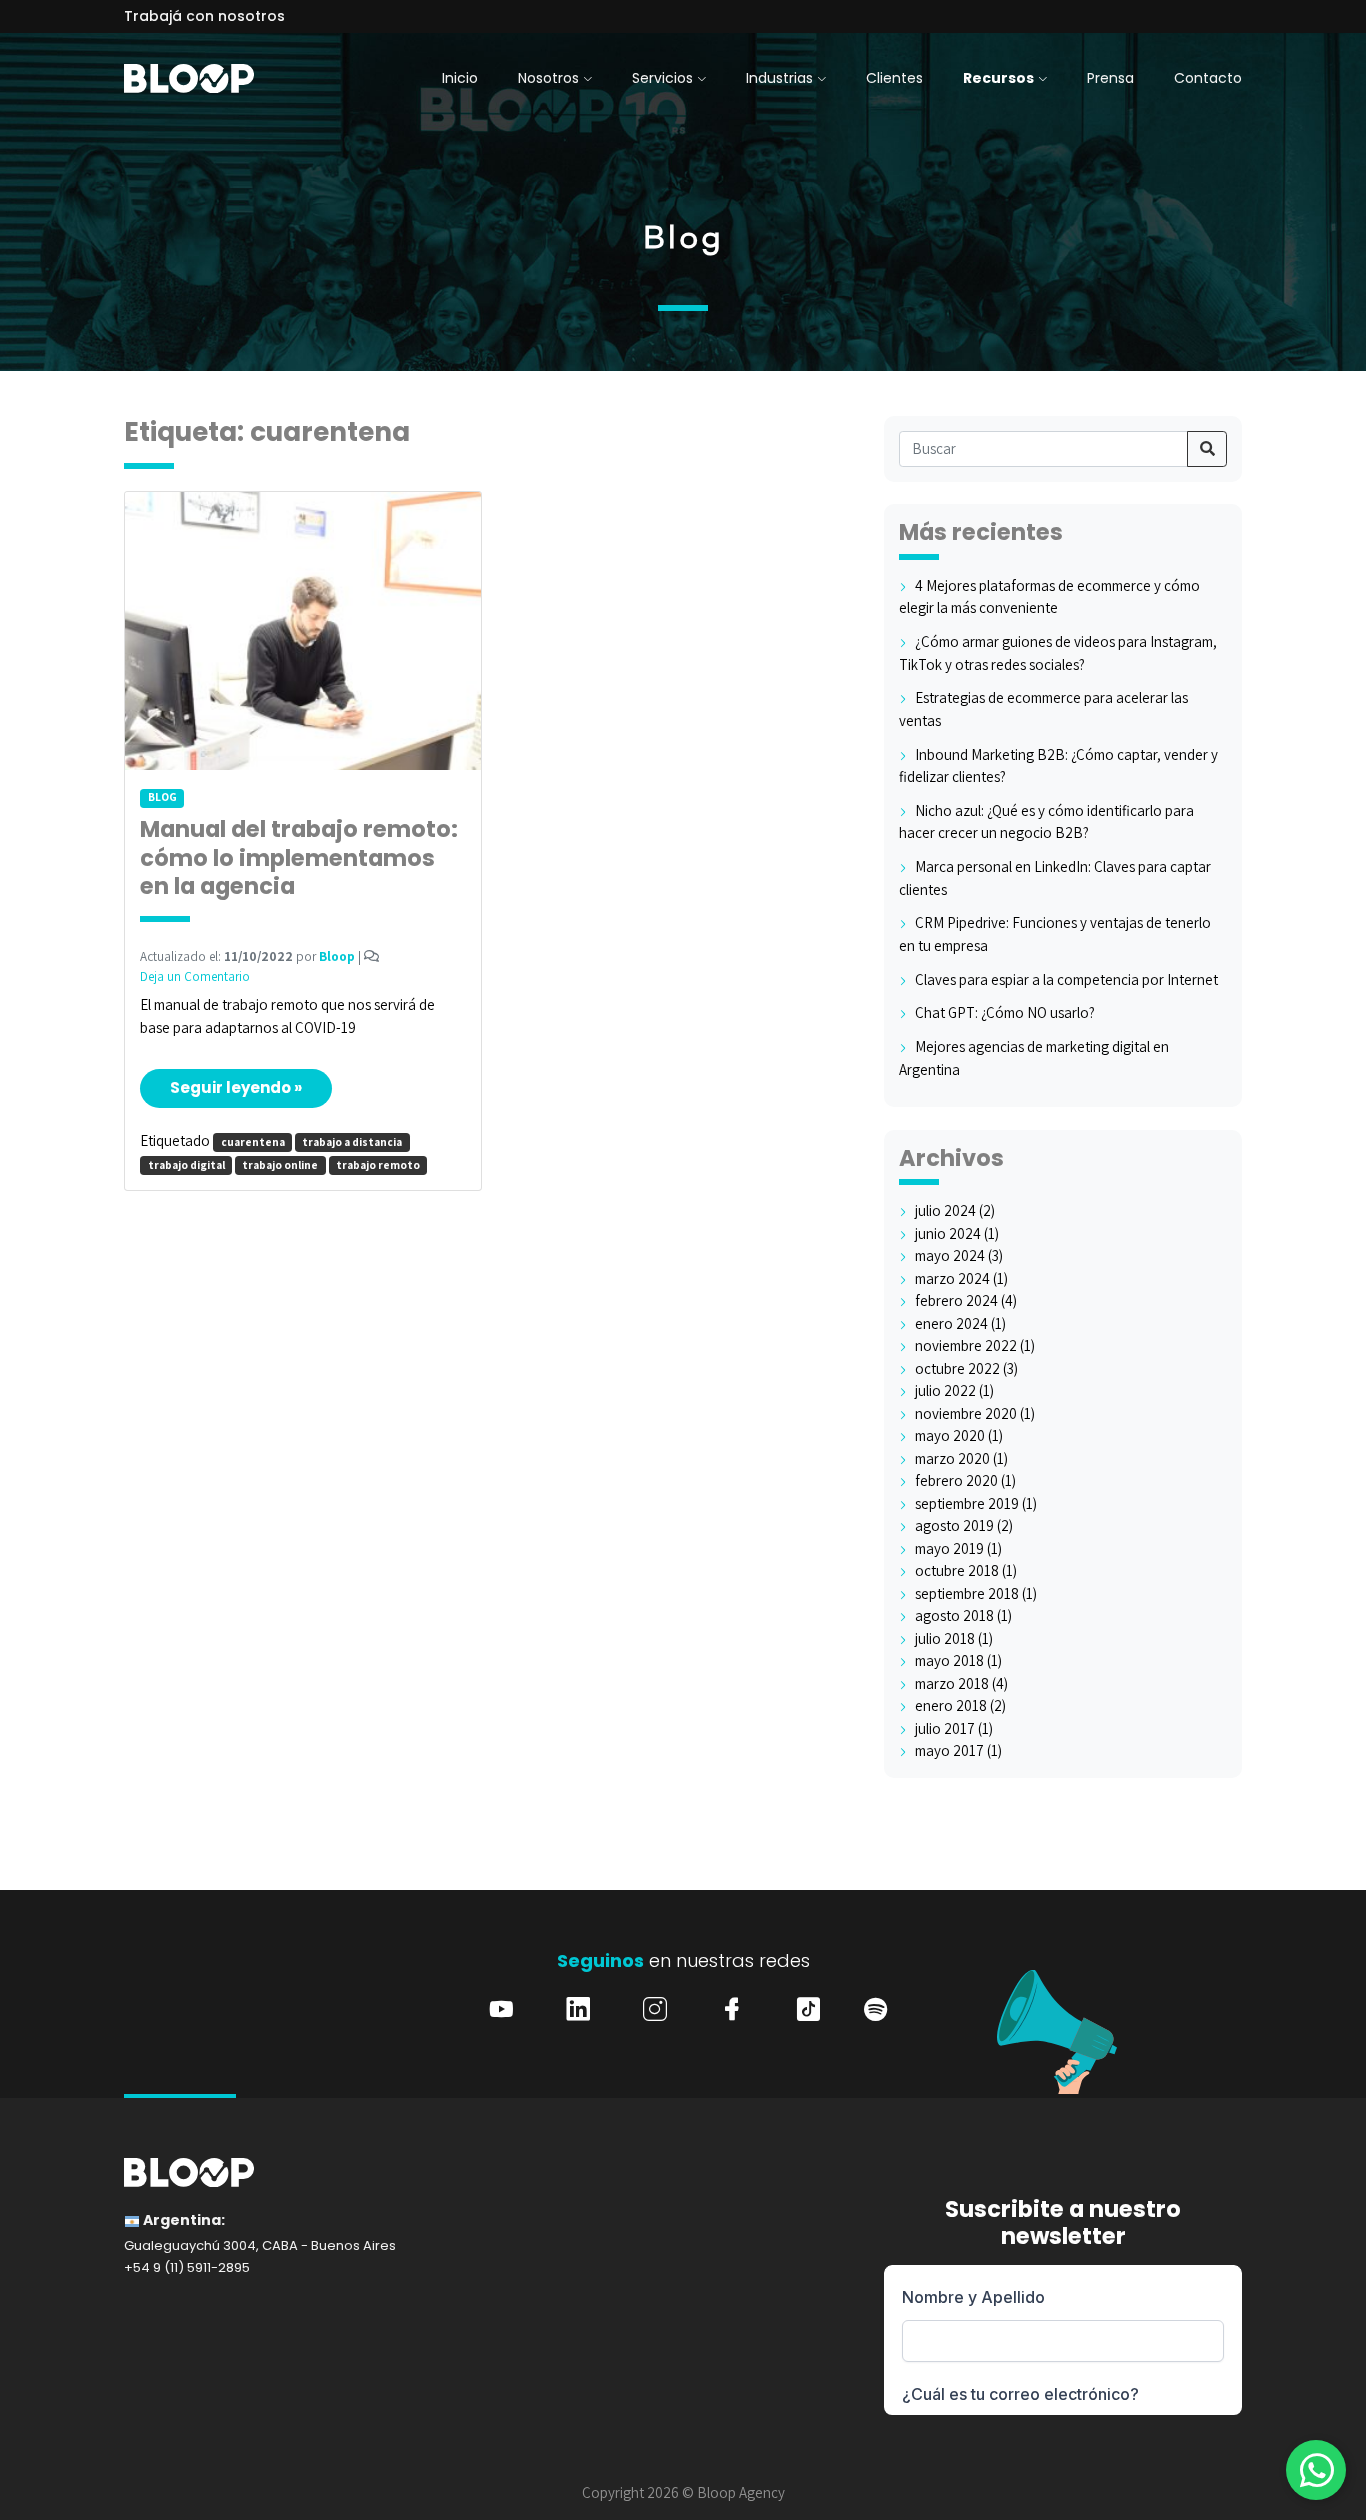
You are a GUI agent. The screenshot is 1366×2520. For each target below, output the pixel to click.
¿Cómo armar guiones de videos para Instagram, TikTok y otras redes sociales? (1058, 653)
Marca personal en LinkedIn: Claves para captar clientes (1055, 878)
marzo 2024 (952, 1278)
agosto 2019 (954, 1525)
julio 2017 (945, 1728)
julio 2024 (945, 1210)
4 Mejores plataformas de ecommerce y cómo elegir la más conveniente (1049, 597)
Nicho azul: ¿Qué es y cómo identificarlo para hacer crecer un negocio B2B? (1046, 822)
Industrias (779, 78)
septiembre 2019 (967, 1503)
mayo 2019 (949, 1548)
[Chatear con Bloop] (1316, 2470)
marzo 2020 (952, 1458)
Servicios (662, 78)
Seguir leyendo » (236, 1087)
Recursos (998, 78)
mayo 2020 (950, 1435)
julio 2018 (945, 1638)
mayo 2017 (949, 1750)
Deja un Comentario (195, 976)
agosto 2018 (954, 1615)
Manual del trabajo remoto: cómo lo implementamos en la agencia (299, 858)
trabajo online (280, 1165)
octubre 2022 (957, 1368)
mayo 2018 (949, 1660)
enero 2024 (951, 1323)
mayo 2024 (950, 1255)
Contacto (1208, 78)
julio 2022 (945, 1390)
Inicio (460, 78)
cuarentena (253, 1142)
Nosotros (548, 78)
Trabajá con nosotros (204, 16)
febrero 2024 (956, 1300)
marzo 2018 (952, 1683)
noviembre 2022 (966, 1345)
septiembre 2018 (967, 1593)
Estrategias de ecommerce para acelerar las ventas (1043, 709)
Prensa (1110, 78)
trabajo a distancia (352, 1142)
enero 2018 (951, 1705)
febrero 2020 (956, 1480)
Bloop (337, 956)
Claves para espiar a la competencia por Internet (1066, 979)
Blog (162, 797)
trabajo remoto (378, 1165)
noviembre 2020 (966, 1413)
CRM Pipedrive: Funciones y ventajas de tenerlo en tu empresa (1055, 934)
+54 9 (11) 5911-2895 (187, 2267)
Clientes (894, 78)
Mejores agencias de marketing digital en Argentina (1034, 1058)
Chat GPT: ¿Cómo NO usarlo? (1005, 1012)
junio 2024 (948, 1233)
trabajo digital (186, 1165)
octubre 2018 (957, 1570)
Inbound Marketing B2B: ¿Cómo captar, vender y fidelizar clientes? (1058, 766)
